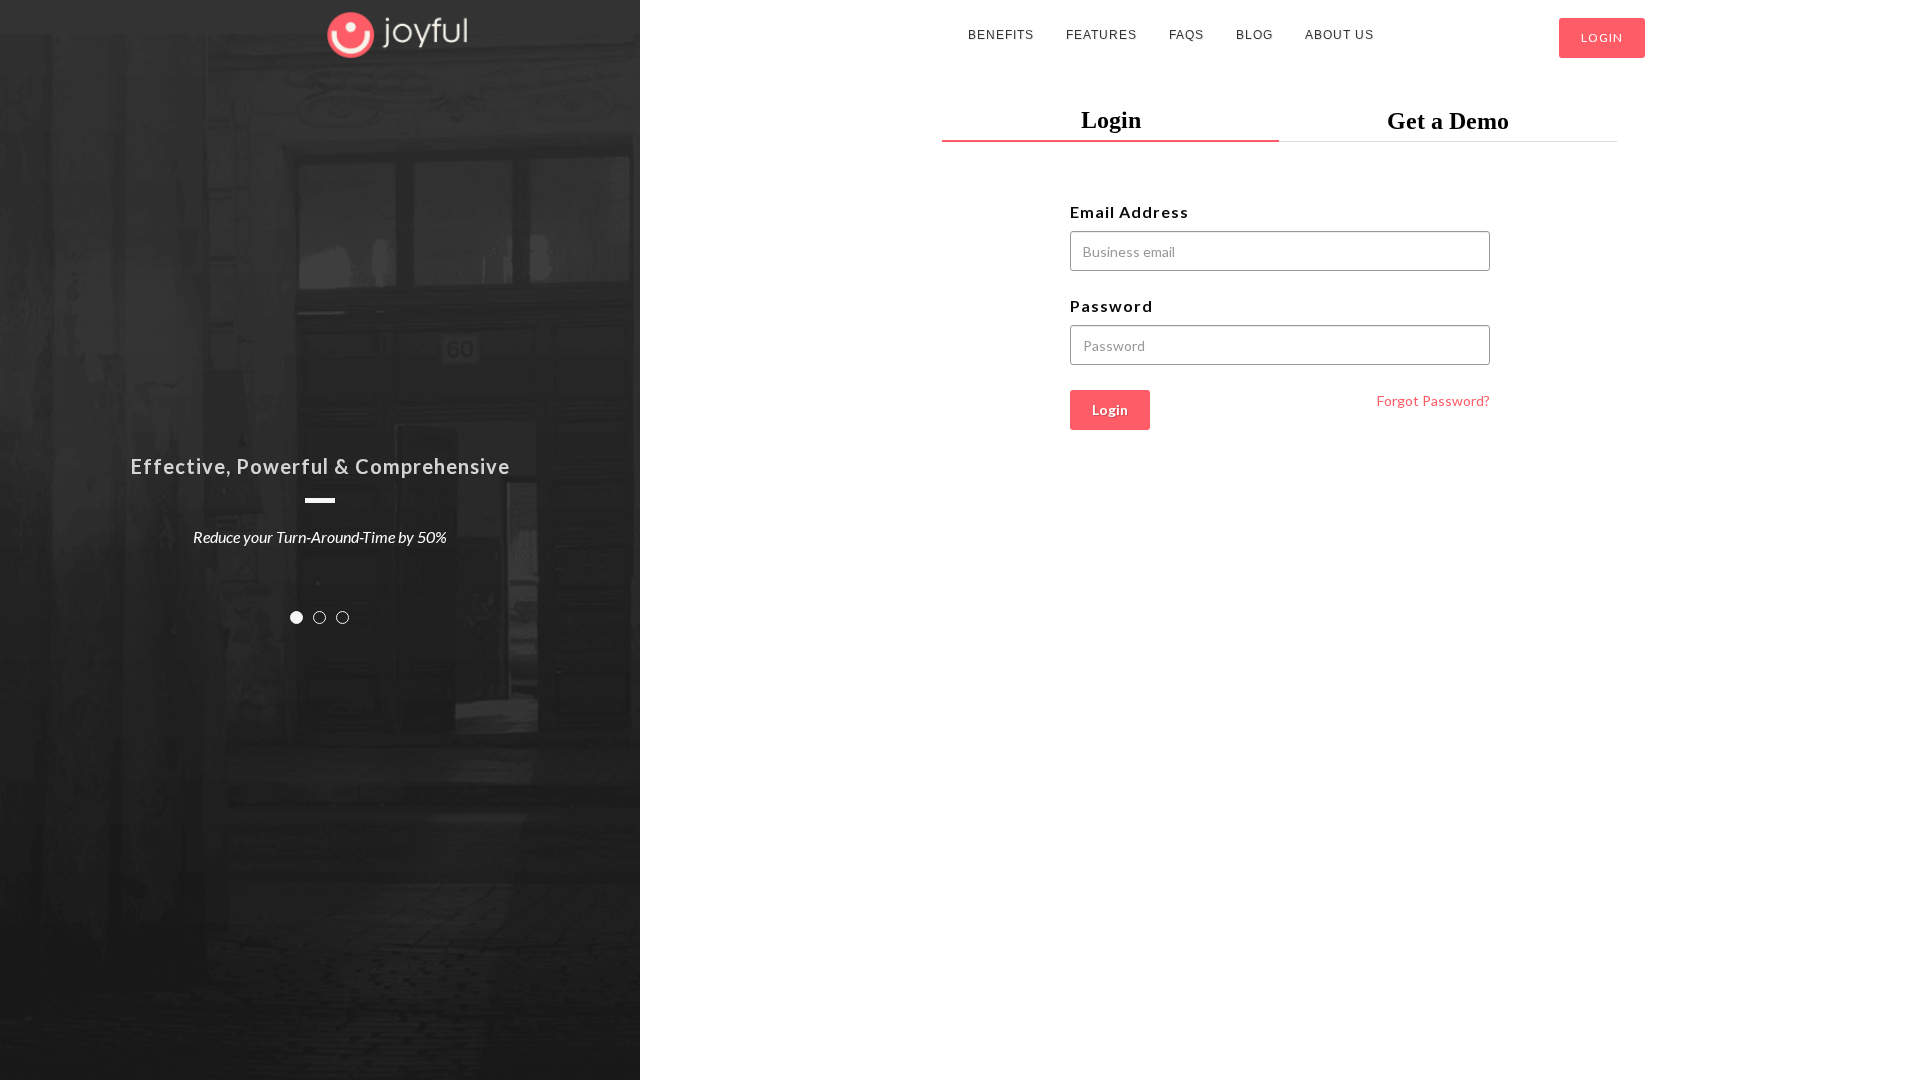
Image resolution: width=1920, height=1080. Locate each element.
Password (1111, 305)
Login (1602, 37)
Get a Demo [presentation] (1448, 121)
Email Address (1129, 211)
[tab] (1110, 120)
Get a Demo (1472, 37)
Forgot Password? (1433, 400)
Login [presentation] (1111, 120)
